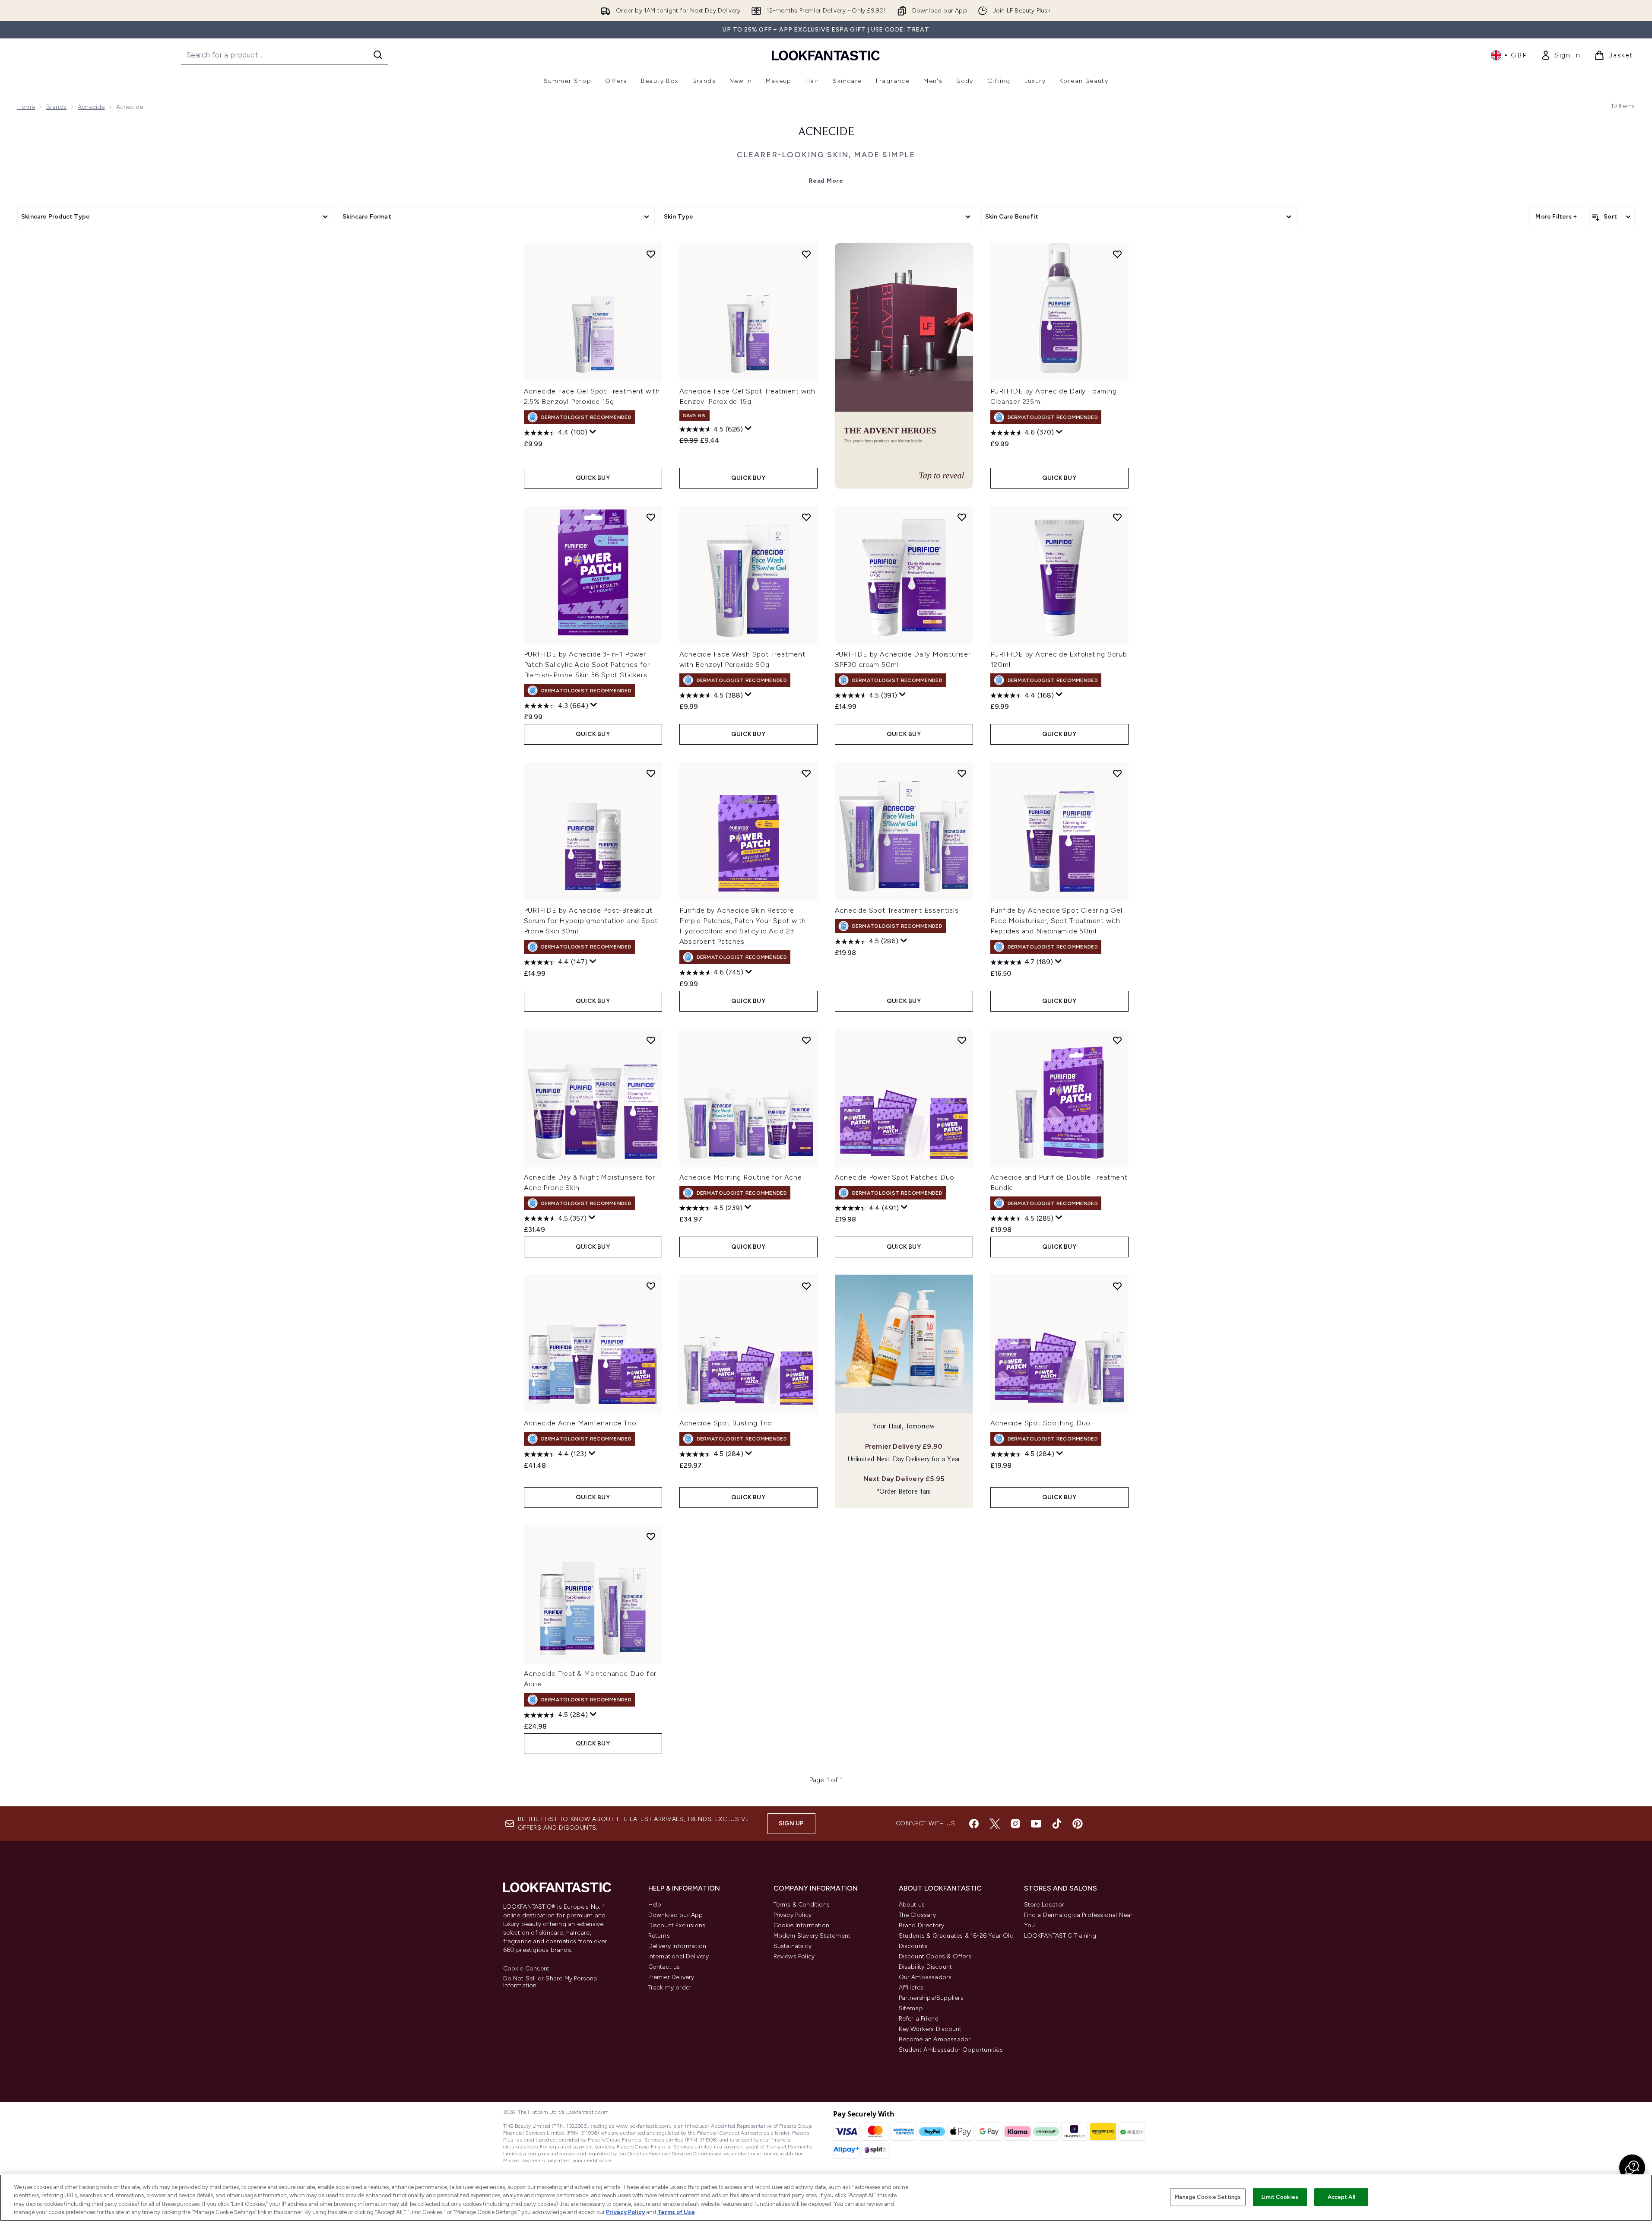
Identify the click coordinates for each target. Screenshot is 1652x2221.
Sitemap (911, 2008)
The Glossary (917, 1915)
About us (912, 1905)
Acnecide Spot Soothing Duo (1041, 1423)
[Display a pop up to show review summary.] (593, 432)
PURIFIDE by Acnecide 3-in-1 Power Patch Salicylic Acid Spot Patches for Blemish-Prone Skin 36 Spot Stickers (587, 665)
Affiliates (911, 1988)
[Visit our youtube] (1036, 1824)
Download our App (676, 1915)
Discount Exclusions (677, 1925)
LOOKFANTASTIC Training (1060, 1936)
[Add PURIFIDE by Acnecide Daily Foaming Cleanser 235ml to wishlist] (1117, 254)
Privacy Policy (793, 1915)
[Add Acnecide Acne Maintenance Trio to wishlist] (651, 1286)
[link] (1560, 55)
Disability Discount (926, 1967)
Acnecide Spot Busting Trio (726, 1423)
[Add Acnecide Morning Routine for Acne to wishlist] (806, 1040)
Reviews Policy (794, 1956)
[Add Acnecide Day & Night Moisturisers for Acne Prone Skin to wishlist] (651, 1040)
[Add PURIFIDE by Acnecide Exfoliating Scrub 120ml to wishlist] (1117, 517)
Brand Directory (922, 1925)
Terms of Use (676, 2212)
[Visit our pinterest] (1078, 1824)
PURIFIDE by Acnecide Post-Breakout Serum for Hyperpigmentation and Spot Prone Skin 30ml (591, 921)
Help (655, 1905)
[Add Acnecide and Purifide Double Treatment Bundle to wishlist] (1117, 1040)
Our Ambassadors (925, 1977)
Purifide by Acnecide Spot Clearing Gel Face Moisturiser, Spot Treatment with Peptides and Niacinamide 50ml (1056, 921)
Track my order (670, 1988)
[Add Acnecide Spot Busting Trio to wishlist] (806, 1286)
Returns (659, 1936)
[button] (904, 366)
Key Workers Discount (930, 2029)
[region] (826, 2198)
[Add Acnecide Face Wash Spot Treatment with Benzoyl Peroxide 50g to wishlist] (806, 517)
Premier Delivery (671, 1977)
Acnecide (91, 107)
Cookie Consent (526, 1969)
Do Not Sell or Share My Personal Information (551, 1982)
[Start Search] (378, 55)
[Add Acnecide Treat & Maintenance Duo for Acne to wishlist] (651, 1536)
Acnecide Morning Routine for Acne (741, 1177)
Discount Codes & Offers (935, 1956)
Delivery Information (677, 1946)
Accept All (1341, 2197)
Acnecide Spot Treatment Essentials (897, 910)
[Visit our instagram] (1015, 1824)
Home (26, 107)
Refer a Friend (919, 2019)
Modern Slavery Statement (812, 1936)
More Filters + (1556, 217)
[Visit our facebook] (974, 1824)
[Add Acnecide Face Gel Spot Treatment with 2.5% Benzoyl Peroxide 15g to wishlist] (651, 254)
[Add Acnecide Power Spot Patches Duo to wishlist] (962, 1040)
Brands (56, 107)
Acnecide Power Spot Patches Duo (895, 1177)
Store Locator (1044, 1905)
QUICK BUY (593, 478)
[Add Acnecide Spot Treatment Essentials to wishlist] (962, 773)
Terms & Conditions (802, 1905)
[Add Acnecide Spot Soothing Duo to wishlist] (1117, 1286)
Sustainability (793, 1946)
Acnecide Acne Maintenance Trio (580, 1423)
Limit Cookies (1280, 2197)
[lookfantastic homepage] (826, 55)
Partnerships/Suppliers (931, 1998)
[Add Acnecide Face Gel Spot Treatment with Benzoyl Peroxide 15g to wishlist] (806, 254)
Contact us (664, 1967)
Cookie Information (802, 1925)
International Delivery (679, 1956)
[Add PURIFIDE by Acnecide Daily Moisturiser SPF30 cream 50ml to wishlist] (962, 517)
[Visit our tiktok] (1057, 1824)
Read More (826, 181)
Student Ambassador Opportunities (951, 2050)
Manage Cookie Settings (1208, 2197)
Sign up (791, 1823)
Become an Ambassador (935, 2039)
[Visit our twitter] (995, 1824)
